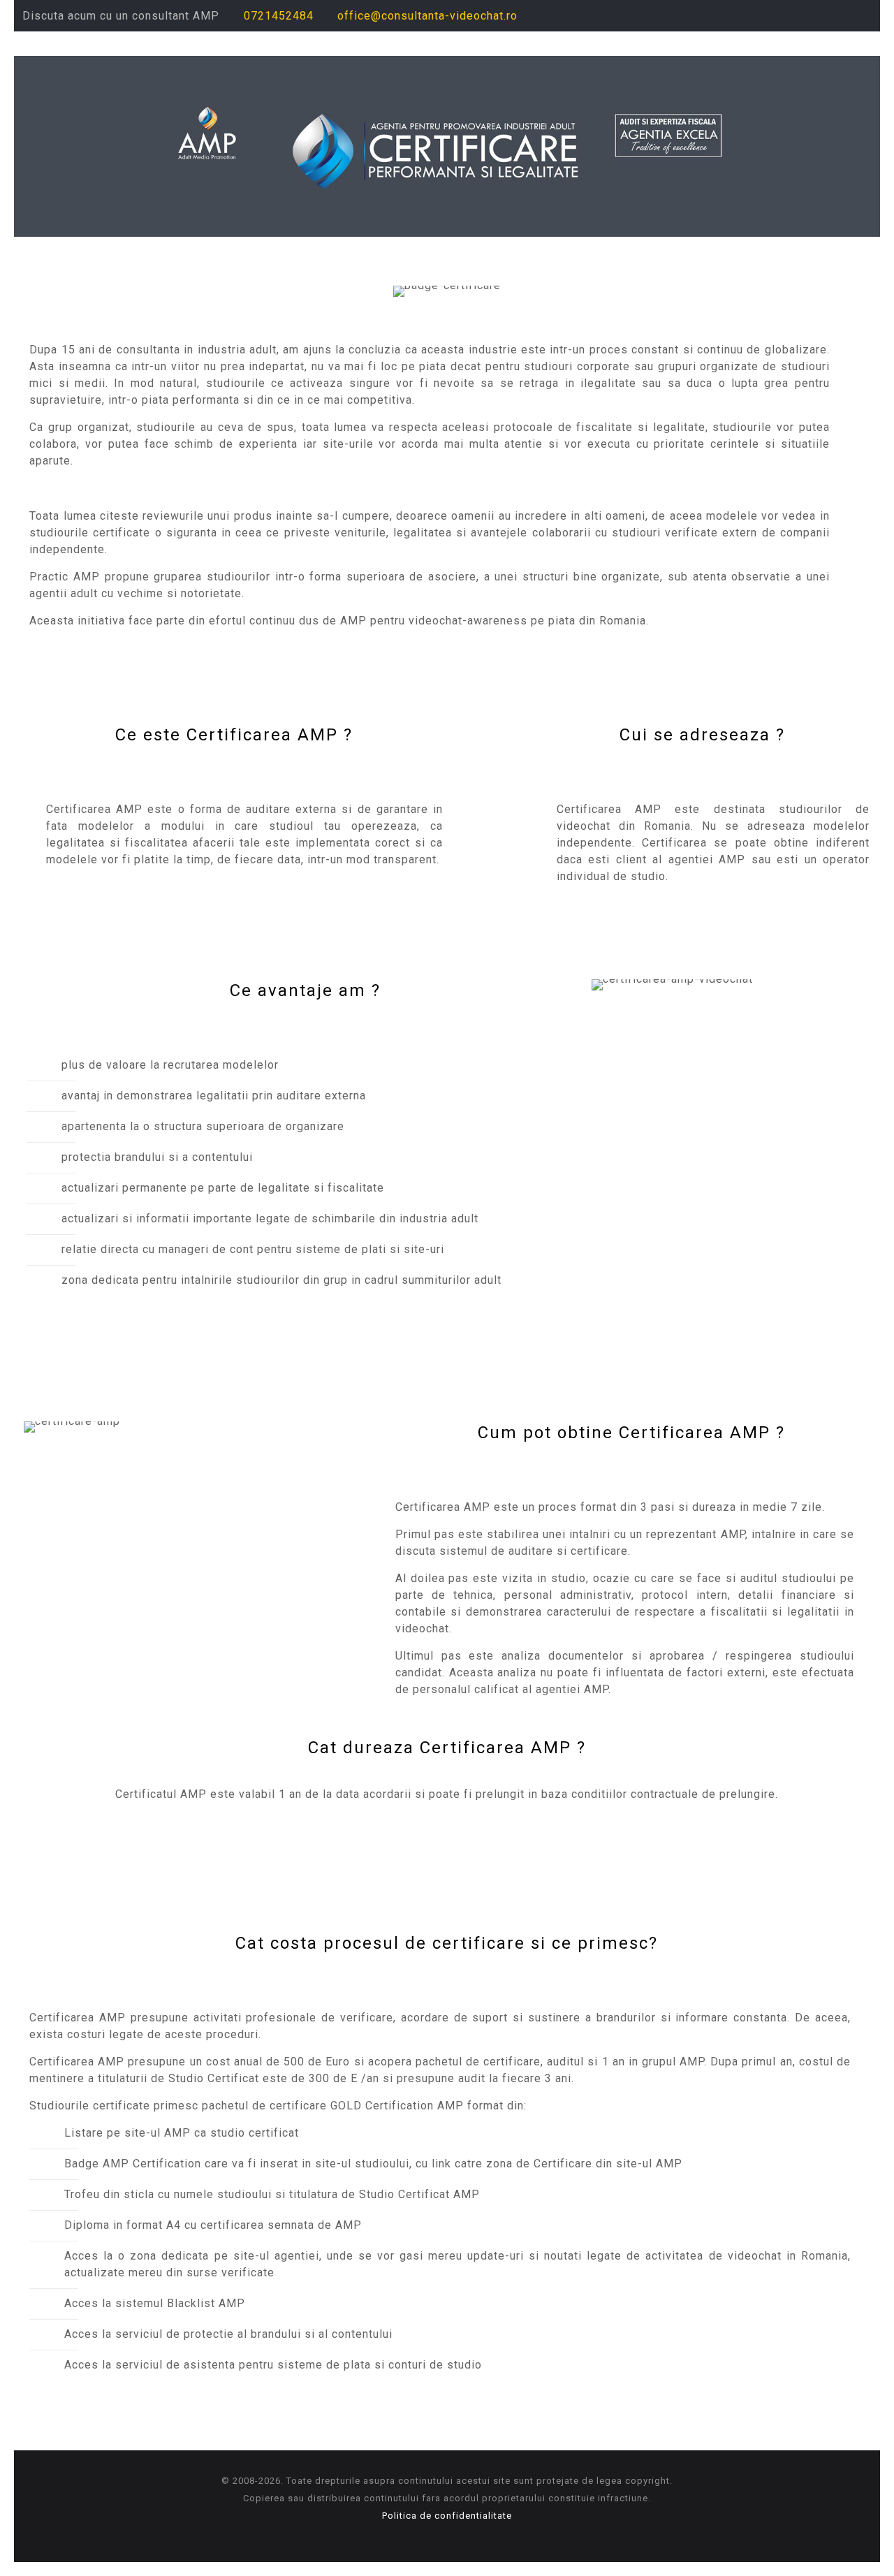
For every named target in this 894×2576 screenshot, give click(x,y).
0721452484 (279, 16)
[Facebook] (808, 16)
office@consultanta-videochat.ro (427, 16)
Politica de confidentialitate (447, 2516)
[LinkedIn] (845, 16)
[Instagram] (864, 16)
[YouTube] (827, 16)
